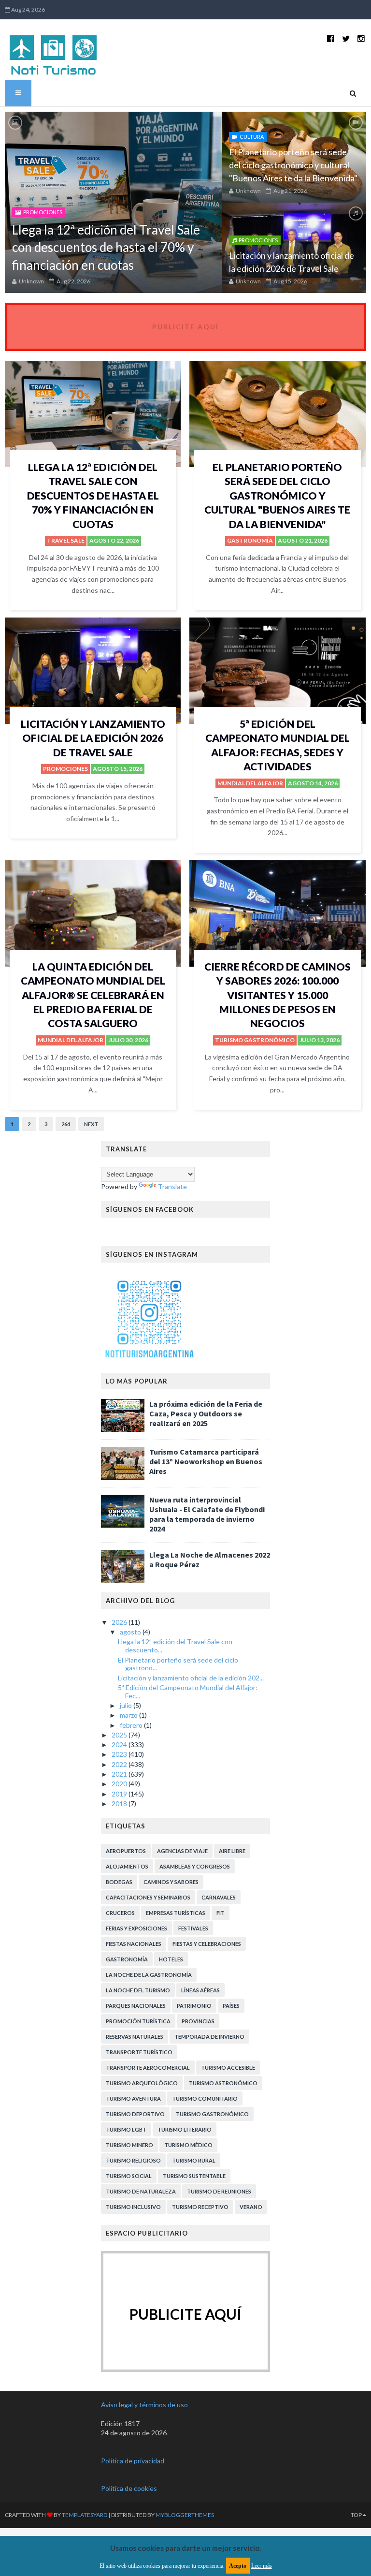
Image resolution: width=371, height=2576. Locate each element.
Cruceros (120, 1913)
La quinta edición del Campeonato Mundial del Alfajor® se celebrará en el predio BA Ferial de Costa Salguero (93, 995)
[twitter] (346, 38)
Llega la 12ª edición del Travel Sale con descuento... (175, 1646)
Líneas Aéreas (200, 1990)
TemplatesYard (85, 2515)
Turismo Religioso (133, 2160)
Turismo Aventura (133, 2098)
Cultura (252, 137)
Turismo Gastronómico (255, 1040)
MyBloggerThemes (185, 2515)
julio (127, 1705)
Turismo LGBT (126, 2129)
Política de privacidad (133, 2461)
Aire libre (232, 1851)
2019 (120, 1794)
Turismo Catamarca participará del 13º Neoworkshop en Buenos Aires (206, 1461)
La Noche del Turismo (138, 1990)
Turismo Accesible (228, 2068)
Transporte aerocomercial (148, 2068)
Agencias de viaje (182, 1851)
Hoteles (171, 1959)
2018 (120, 1803)
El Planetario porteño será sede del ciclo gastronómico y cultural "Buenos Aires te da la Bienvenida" (293, 165)
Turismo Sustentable (194, 2176)
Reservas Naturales (135, 2037)
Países (231, 2006)
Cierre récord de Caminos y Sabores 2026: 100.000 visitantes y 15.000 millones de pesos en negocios (278, 995)
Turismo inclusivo (133, 2207)
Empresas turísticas (176, 1913)
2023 (120, 1754)
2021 (120, 1774)
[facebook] (331, 38)
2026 (120, 1622)
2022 (120, 1764)
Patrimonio (194, 2006)
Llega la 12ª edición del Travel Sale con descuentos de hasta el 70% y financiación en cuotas (106, 247)
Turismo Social (129, 2176)
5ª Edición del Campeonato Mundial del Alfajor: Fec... (188, 1692)
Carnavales (219, 1897)
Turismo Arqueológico (142, 2083)
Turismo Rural (194, 2160)
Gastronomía (250, 540)
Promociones (43, 212)
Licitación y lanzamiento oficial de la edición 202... (191, 1678)
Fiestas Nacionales (134, 1944)
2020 (120, 1784)
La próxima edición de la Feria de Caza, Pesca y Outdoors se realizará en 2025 (206, 1413)
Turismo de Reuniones (219, 2191)
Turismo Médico (188, 2145)
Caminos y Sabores (171, 1882)
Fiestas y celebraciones (207, 1944)
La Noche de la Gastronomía (149, 1975)
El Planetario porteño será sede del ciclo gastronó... (178, 1664)
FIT (221, 1913)
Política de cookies (129, 2488)
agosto (131, 1632)
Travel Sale (66, 540)
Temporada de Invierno (209, 2037)
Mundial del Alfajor (250, 783)
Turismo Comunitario (205, 2098)
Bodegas (119, 1882)
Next (91, 1124)
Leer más (262, 2566)
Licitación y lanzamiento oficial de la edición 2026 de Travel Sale (93, 738)
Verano (251, 2207)
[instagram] (361, 38)
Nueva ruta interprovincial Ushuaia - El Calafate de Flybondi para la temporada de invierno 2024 (207, 1514)
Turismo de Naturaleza (141, 2191)
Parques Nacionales (136, 2006)
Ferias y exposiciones (136, 1928)
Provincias (198, 2021)
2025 (120, 1735)
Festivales (193, 1928)
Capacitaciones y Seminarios (148, 1897)
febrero (132, 1725)
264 (66, 1124)
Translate (172, 1186)
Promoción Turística (138, 2021)
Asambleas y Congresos (195, 1866)
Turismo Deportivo (135, 2114)
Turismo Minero (129, 2145)
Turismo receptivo (200, 2207)
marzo (129, 1715)
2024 (120, 1744)
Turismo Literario (185, 2129)
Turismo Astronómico (223, 2083)
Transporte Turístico (139, 2052)
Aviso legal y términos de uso (144, 2405)
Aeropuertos (126, 1851)
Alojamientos (127, 1866)
